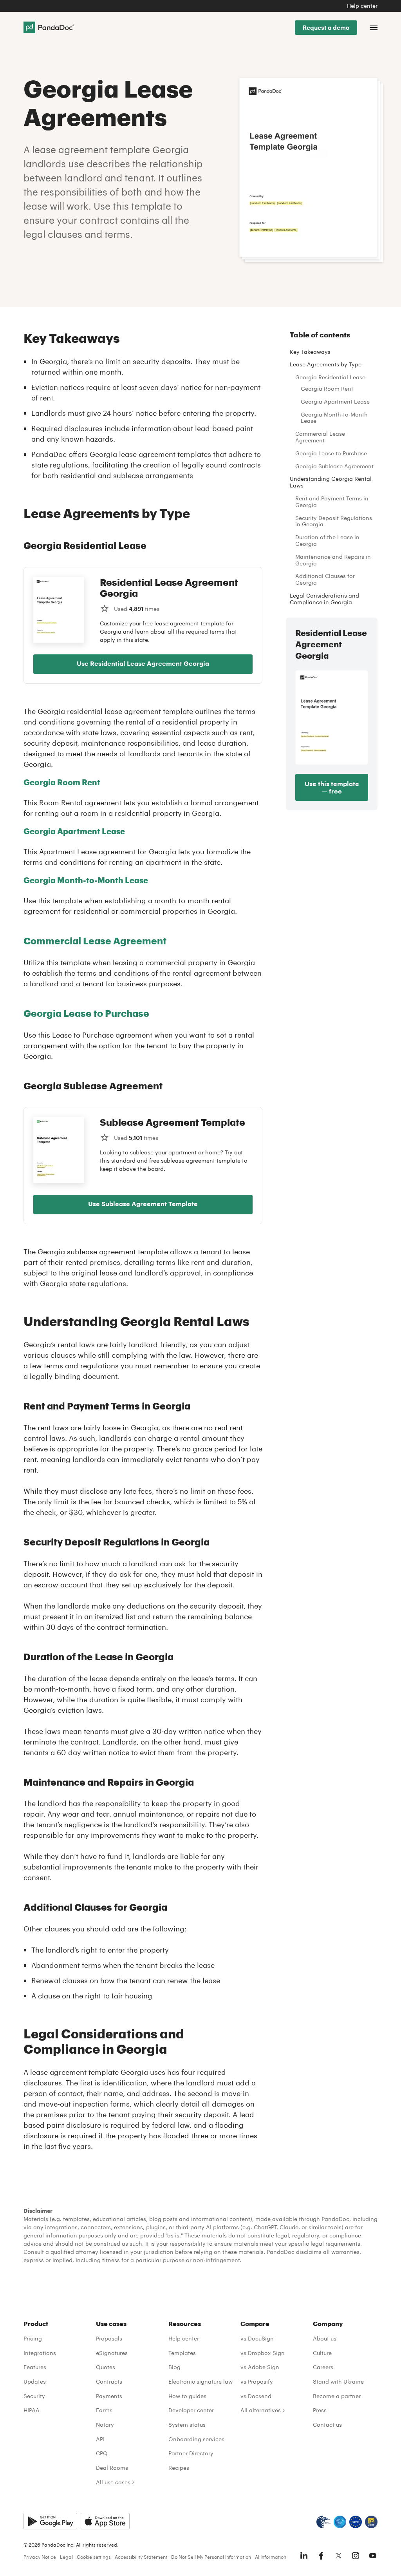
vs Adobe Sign (260, 2367)
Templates (182, 2353)
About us (325, 2338)
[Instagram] (356, 2556)
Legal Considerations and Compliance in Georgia (324, 599)
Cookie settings (94, 2557)
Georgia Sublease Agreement (334, 466)
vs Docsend (256, 2396)
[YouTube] (373, 2556)
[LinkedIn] (304, 2556)
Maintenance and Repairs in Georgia (333, 560)
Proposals (109, 2338)
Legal (66, 2557)
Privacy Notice (40, 2557)
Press (320, 2410)
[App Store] (105, 2521)
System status (187, 2425)
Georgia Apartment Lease (335, 401)
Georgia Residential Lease (330, 377)
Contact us (327, 2425)
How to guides (187, 2396)
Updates (35, 2381)
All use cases (113, 2482)
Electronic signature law (200, 2381)
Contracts (109, 2381)
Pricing (33, 2338)
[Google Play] (50, 2521)
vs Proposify (257, 2381)
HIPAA (32, 2410)
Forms (104, 2410)
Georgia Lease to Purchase (331, 453)
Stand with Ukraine (338, 2381)
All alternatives (261, 2410)
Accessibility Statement (141, 2557)
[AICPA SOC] (340, 2522)
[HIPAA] (323, 2522)
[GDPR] (356, 2522)
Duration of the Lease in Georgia (327, 540)
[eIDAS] (371, 2522)
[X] (338, 2556)
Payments (109, 2396)
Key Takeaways (310, 352)
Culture (322, 2353)
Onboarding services (196, 2439)
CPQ (102, 2453)
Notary (105, 2425)
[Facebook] (321, 2556)
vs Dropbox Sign (263, 2353)
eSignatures (112, 2353)
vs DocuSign (257, 2338)
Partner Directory (191, 2453)
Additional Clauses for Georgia (325, 579)
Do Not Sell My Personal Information (211, 2557)
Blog (174, 2367)
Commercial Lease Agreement (320, 437)
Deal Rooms (112, 2468)
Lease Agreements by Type (326, 364)
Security (34, 2396)
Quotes (106, 2367)
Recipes (179, 2468)
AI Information (271, 2557)
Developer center (191, 2410)
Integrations (40, 2353)
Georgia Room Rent (327, 389)
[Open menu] (374, 27)
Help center (362, 6)
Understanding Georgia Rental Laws (331, 482)
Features (35, 2367)
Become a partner (337, 2396)
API (100, 2439)
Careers (323, 2367)
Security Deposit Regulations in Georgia (334, 521)
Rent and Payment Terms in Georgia (332, 502)
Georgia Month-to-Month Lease (86, 880)
